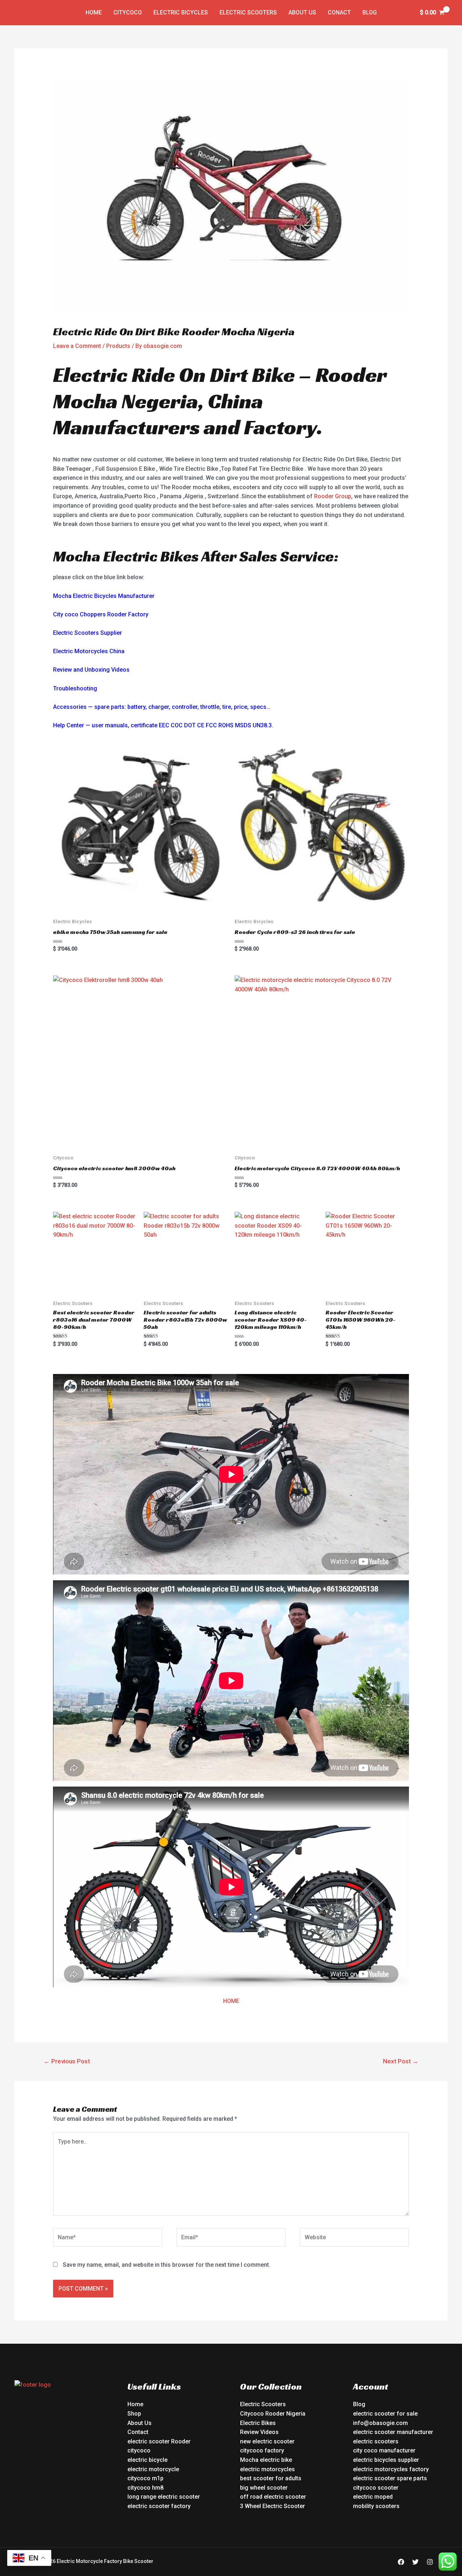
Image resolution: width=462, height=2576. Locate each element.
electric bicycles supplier (386, 2460)
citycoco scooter (376, 2488)
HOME (231, 2001)
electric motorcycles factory (391, 2469)
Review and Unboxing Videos (91, 670)
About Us (302, 12)
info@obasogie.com (380, 2423)
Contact (138, 2432)
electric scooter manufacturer (393, 2432)
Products (118, 346)
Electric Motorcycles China (89, 651)
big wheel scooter (264, 2488)
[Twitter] (415, 2562)
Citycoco (128, 12)
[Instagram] (430, 2562)
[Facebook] (401, 2562)
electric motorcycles (267, 2469)
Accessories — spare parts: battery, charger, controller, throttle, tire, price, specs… (162, 707)
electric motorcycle (153, 2469)
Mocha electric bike (266, 2460)
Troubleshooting (75, 688)
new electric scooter (267, 2441)
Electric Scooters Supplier (88, 633)
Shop (134, 2414)
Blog (370, 12)
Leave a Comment (77, 346)
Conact (339, 12)
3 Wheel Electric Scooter (273, 2506)
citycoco (139, 2450)
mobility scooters (376, 2506)
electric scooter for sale (385, 2414)
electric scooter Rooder (159, 2441)
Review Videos (259, 2432)
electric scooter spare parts (390, 2478)
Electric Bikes (258, 2423)
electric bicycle (147, 2460)
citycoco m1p (145, 2478)
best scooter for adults (271, 2478)
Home (94, 12)
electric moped (373, 2497)
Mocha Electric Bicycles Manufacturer (104, 596)
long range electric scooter (164, 2497)
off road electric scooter (273, 2497)
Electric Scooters (248, 12)
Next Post (401, 2061)
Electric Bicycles (181, 12)
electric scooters (376, 2441)
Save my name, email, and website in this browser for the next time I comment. (167, 2265)
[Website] (354, 2239)
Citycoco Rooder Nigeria (273, 2414)
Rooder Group (333, 496)
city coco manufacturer (384, 2450)
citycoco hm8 (145, 2488)
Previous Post (67, 2061)
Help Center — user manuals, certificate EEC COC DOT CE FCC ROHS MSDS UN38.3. (163, 725)
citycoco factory (262, 2450)
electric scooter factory (159, 2506)
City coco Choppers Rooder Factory (101, 614)
